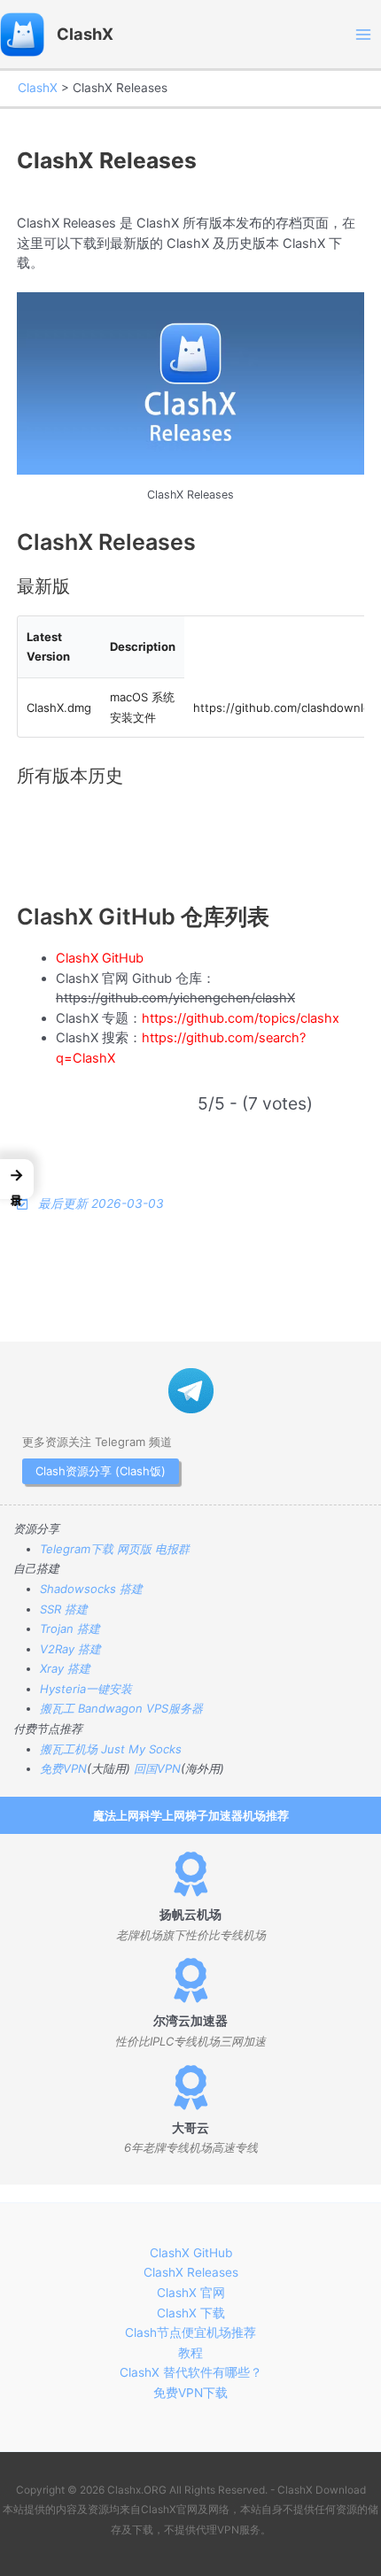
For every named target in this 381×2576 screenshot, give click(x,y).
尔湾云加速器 (190, 2021)
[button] (17, 1179)
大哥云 (190, 2128)
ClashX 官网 (191, 2293)
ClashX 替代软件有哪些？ (191, 2372)
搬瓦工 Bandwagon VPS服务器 (121, 1708)
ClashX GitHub (100, 958)
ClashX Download (322, 2490)
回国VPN (157, 1768)
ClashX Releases (191, 2272)
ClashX (85, 34)
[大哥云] (190, 2087)
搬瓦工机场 (69, 1749)
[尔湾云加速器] (190, 1980)
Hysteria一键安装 (86, 1689)
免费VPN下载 (190, 2393)
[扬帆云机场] (190, 1874)
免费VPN (63, 1768)
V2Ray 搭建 (70, 1649)
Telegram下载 (77, 1549)
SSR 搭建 (64, 1609)
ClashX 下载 (191, 2313)
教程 (190, 2353)
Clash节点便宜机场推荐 (190, 2332)
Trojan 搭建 (70, 1628)
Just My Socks (141, 1749)
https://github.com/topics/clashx (241, 1018)
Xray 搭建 (65, 1668)
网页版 (134, 1549)
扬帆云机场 (190, 1915)
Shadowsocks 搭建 (91, 1589)
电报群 (172, 1549)
